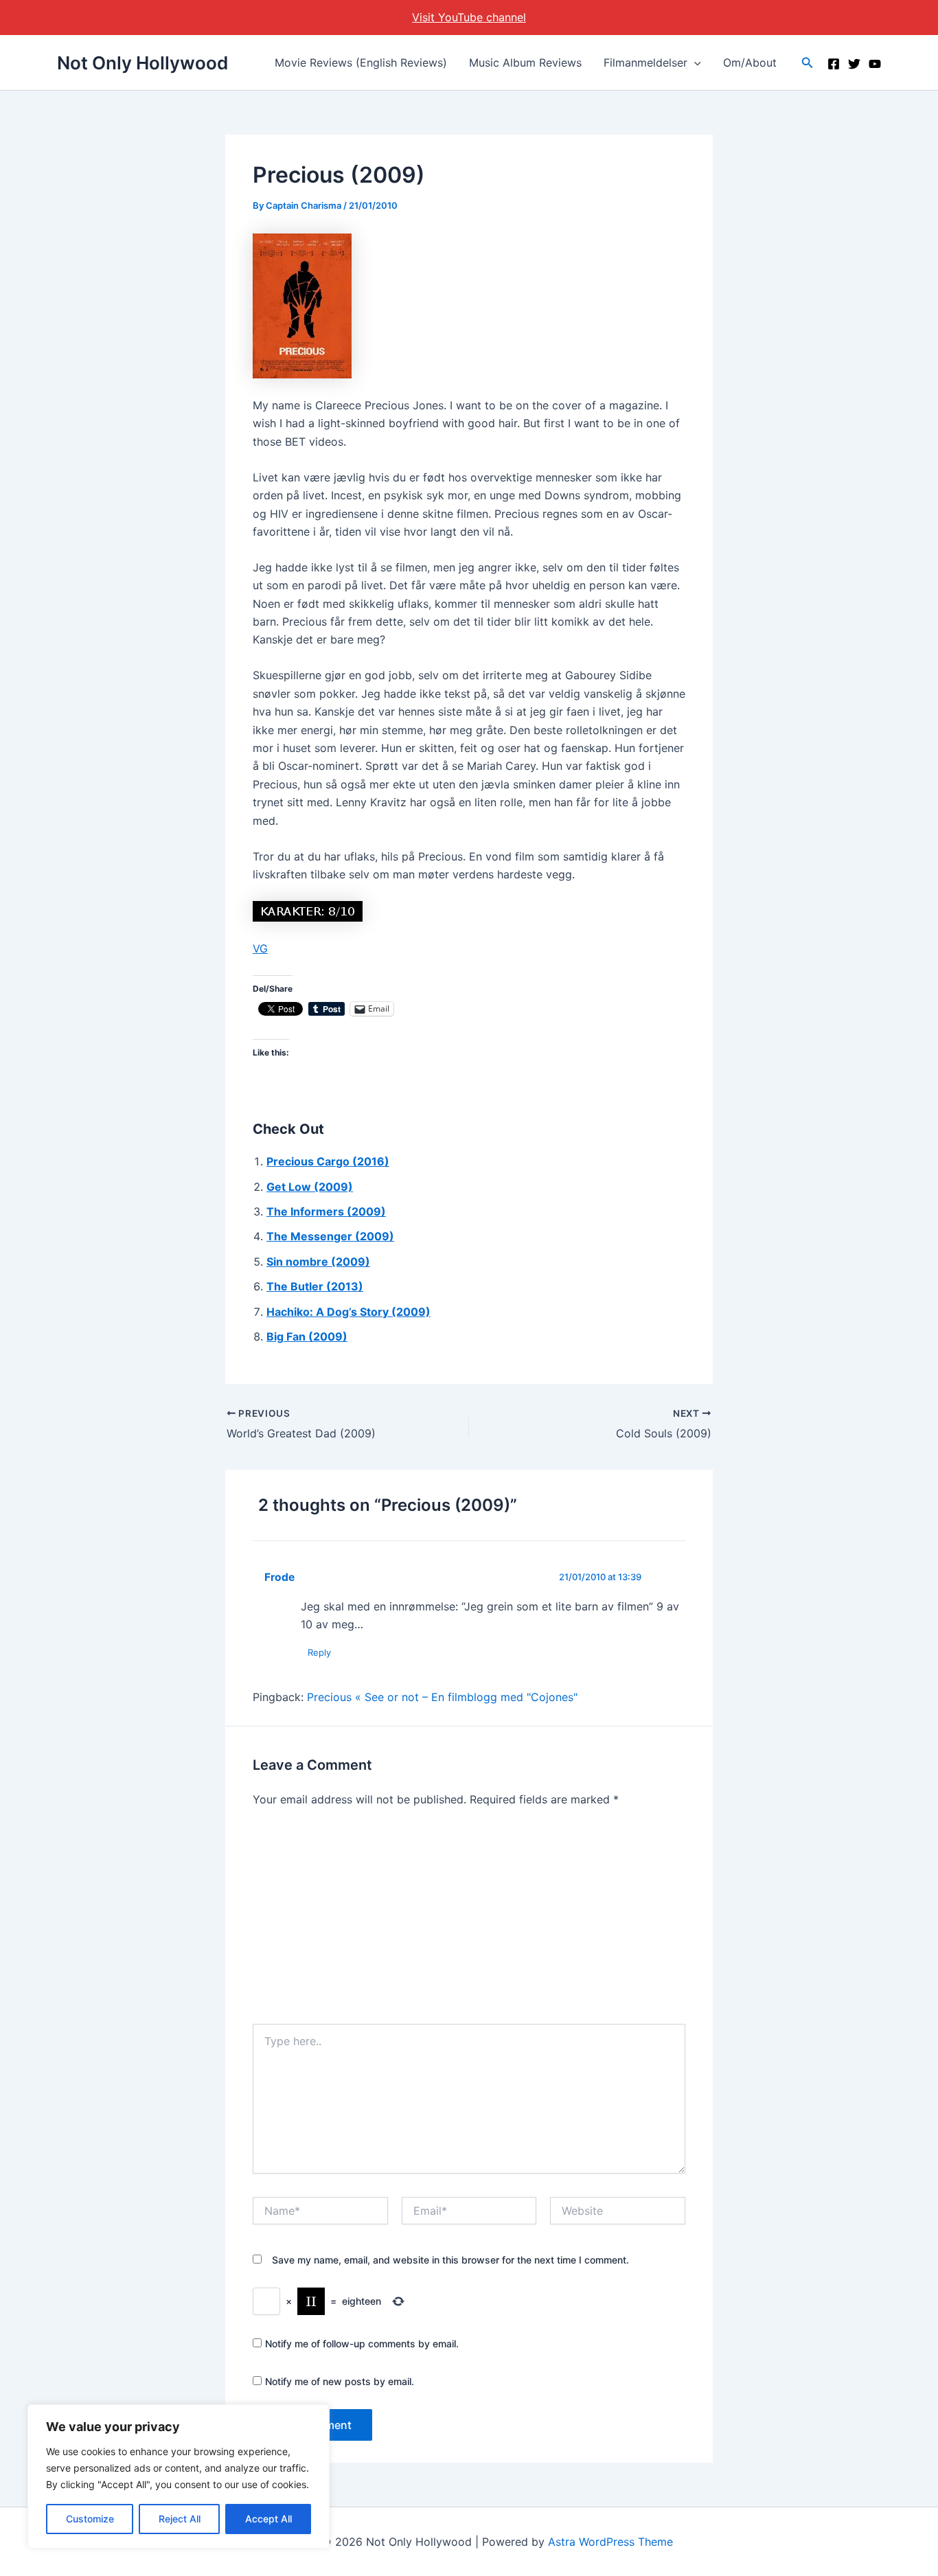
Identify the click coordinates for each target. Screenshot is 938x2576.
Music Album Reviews (525, 62)
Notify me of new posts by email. (340, 2381)
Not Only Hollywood (142, 63)
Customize (90, 2519)
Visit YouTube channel (469, 17)
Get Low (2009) (310, 1187)
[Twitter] (854, 64)
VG (260, 948)
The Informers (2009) (326, 1211)
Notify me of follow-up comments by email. (362, 2344)
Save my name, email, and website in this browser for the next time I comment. (450, 2260)
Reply (319, 1652)
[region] (179, 2476)
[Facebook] (834, 64)
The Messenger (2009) (330, 1236)
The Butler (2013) (315, 1286)
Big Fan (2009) (307, 1336)
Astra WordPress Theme (610, 2542)
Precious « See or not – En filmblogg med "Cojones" (442, 1697)
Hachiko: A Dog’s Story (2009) (348, 1312)
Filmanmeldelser (645, 62)
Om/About (750, 62)
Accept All (268, 2519)
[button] (694, 62)
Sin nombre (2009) (318, 1262)
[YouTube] (875, 64)
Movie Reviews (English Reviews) (361, 62)
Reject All (180, 2519)
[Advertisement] (469, 1921)
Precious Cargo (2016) (328, 1161)
